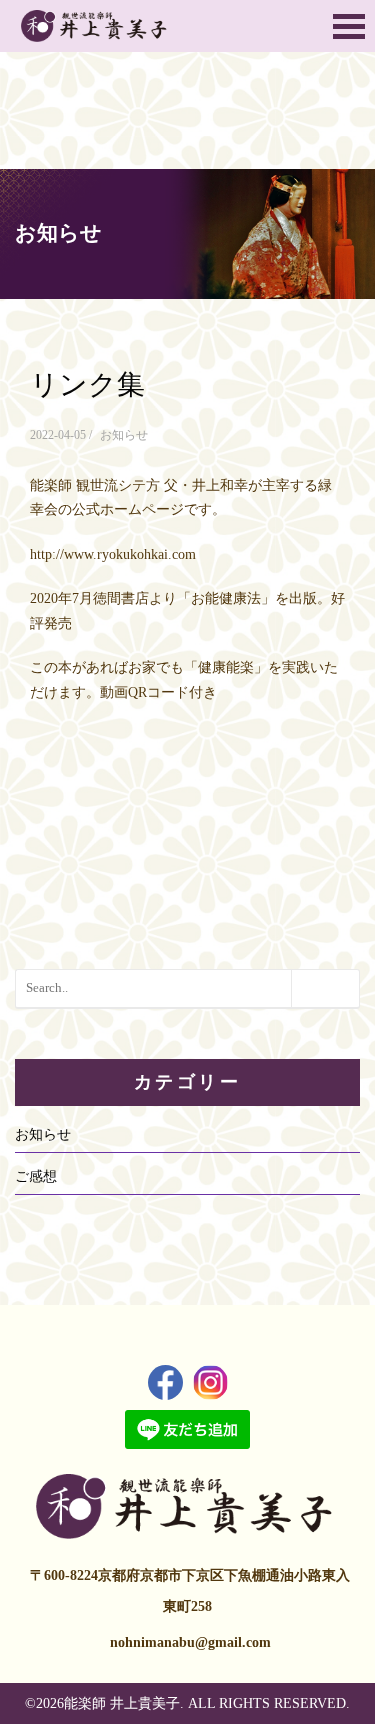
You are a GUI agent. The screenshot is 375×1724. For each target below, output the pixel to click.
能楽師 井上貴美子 (122, 1703)
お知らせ (124, 435)
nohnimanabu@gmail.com (190, 1642)
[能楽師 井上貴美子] (95, 26)
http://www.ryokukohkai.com (113, 554)
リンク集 (87, 384)
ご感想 (36, 1176)
